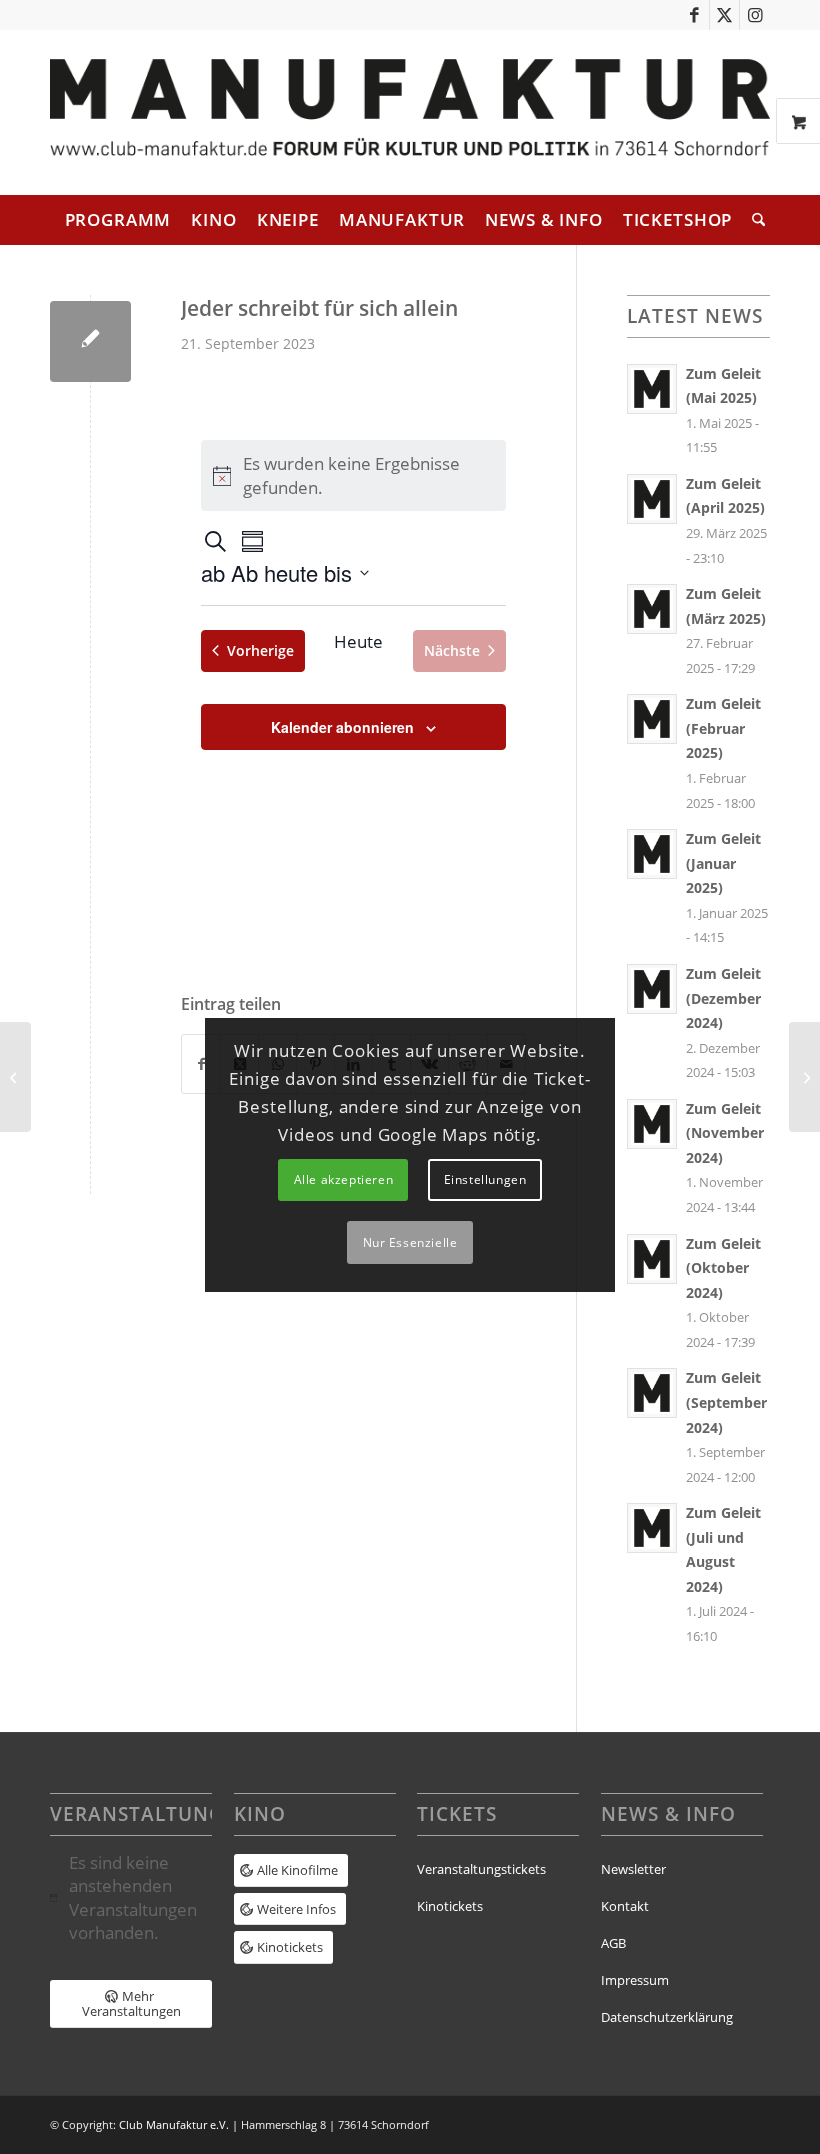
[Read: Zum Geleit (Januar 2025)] (652, 854)
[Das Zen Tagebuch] (15, 1077)
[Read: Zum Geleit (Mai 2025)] (652, 389)
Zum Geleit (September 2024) (726, 1402)
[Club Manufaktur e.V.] (410, 112)
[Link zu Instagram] (755, 15)
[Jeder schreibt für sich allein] (90, 341)
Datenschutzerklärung (667, 2017)
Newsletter (633, 1869)
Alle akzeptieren (344, 1179)
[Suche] (753, 220)
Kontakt (625, 1906)
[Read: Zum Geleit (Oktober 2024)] (652, 1259)
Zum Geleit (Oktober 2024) (723, 1268)
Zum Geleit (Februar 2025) (723, 728)
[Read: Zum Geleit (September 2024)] (652, 1393)
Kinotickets (450, 1906)
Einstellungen (485, 1179)
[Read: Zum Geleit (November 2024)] (652, 1124)
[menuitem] (118, 220)
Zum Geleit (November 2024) (725, 1133)
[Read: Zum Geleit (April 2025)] (652, 499)
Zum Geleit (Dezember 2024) (723, 998)
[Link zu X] (724, 15)
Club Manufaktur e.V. (174, 2124)
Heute (358, 641)
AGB (613, 1943)
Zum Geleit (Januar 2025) (723, 863)
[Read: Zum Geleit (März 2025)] (652, 609)
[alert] (131, 1898)
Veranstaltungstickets (481, 1869)
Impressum (635, 1980)
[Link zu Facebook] (694, 15)
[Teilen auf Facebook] (201, 1064)
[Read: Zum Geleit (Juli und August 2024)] (652, 1528)
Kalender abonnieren (342, 727)
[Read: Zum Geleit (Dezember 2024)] (652, 989)
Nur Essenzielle (410, 1242)
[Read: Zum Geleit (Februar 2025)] (652, 719)
